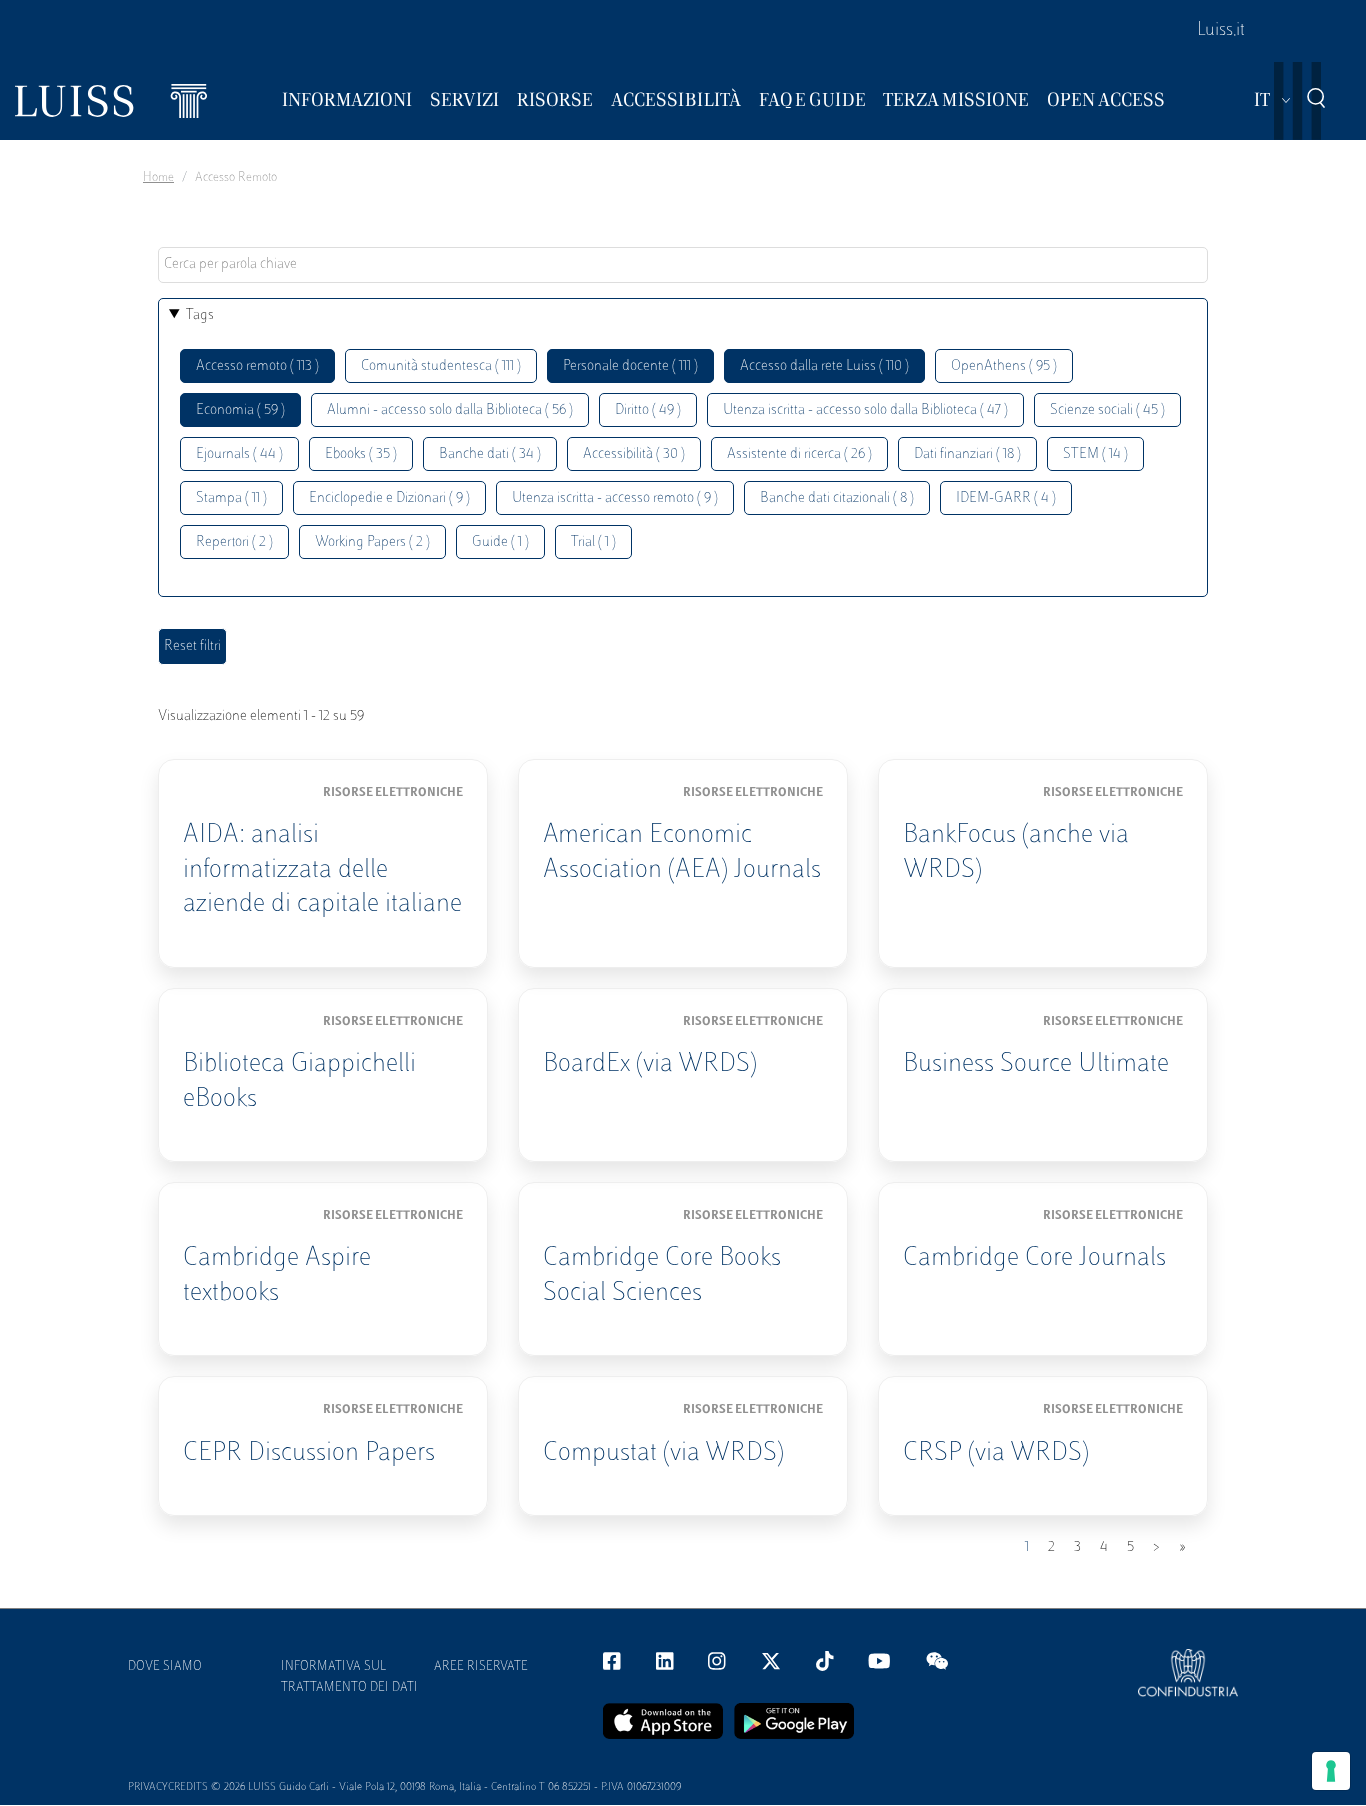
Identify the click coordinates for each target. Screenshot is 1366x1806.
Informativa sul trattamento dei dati (349, 1677)
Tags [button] (200, 315)
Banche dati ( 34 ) (490, 454)
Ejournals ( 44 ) (239, 454)
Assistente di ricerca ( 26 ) (799, 454)
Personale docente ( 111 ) (630, 366)
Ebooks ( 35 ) (361, 454)
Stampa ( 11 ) (231, 498)
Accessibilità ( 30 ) (634, 454)
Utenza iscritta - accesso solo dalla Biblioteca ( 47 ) (865, 410)
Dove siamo (165, 1667)
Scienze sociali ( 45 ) (1107, 410)
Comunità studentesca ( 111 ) (441, 366)
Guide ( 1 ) (500, 542)
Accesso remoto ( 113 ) (257, 366)
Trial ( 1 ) (593, 542)
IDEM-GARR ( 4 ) (1006, 498)
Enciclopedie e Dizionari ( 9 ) (389, 498)
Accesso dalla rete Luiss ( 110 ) (824, 366)
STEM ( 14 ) (1095, 454)
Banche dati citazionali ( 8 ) (837, 498)
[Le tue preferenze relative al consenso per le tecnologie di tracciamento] (1331, 1771)
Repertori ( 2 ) (234, 542)
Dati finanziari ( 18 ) (967, 454)
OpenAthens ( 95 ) (1004, 366)
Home (158, 178)
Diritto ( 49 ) (648, 410)
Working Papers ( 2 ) (372, 542)
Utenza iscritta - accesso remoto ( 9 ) (615, 498)
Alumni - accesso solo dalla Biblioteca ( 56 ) (450, 410)
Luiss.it (1221, 31)
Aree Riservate (481, 1667)
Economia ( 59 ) (240, 410)
